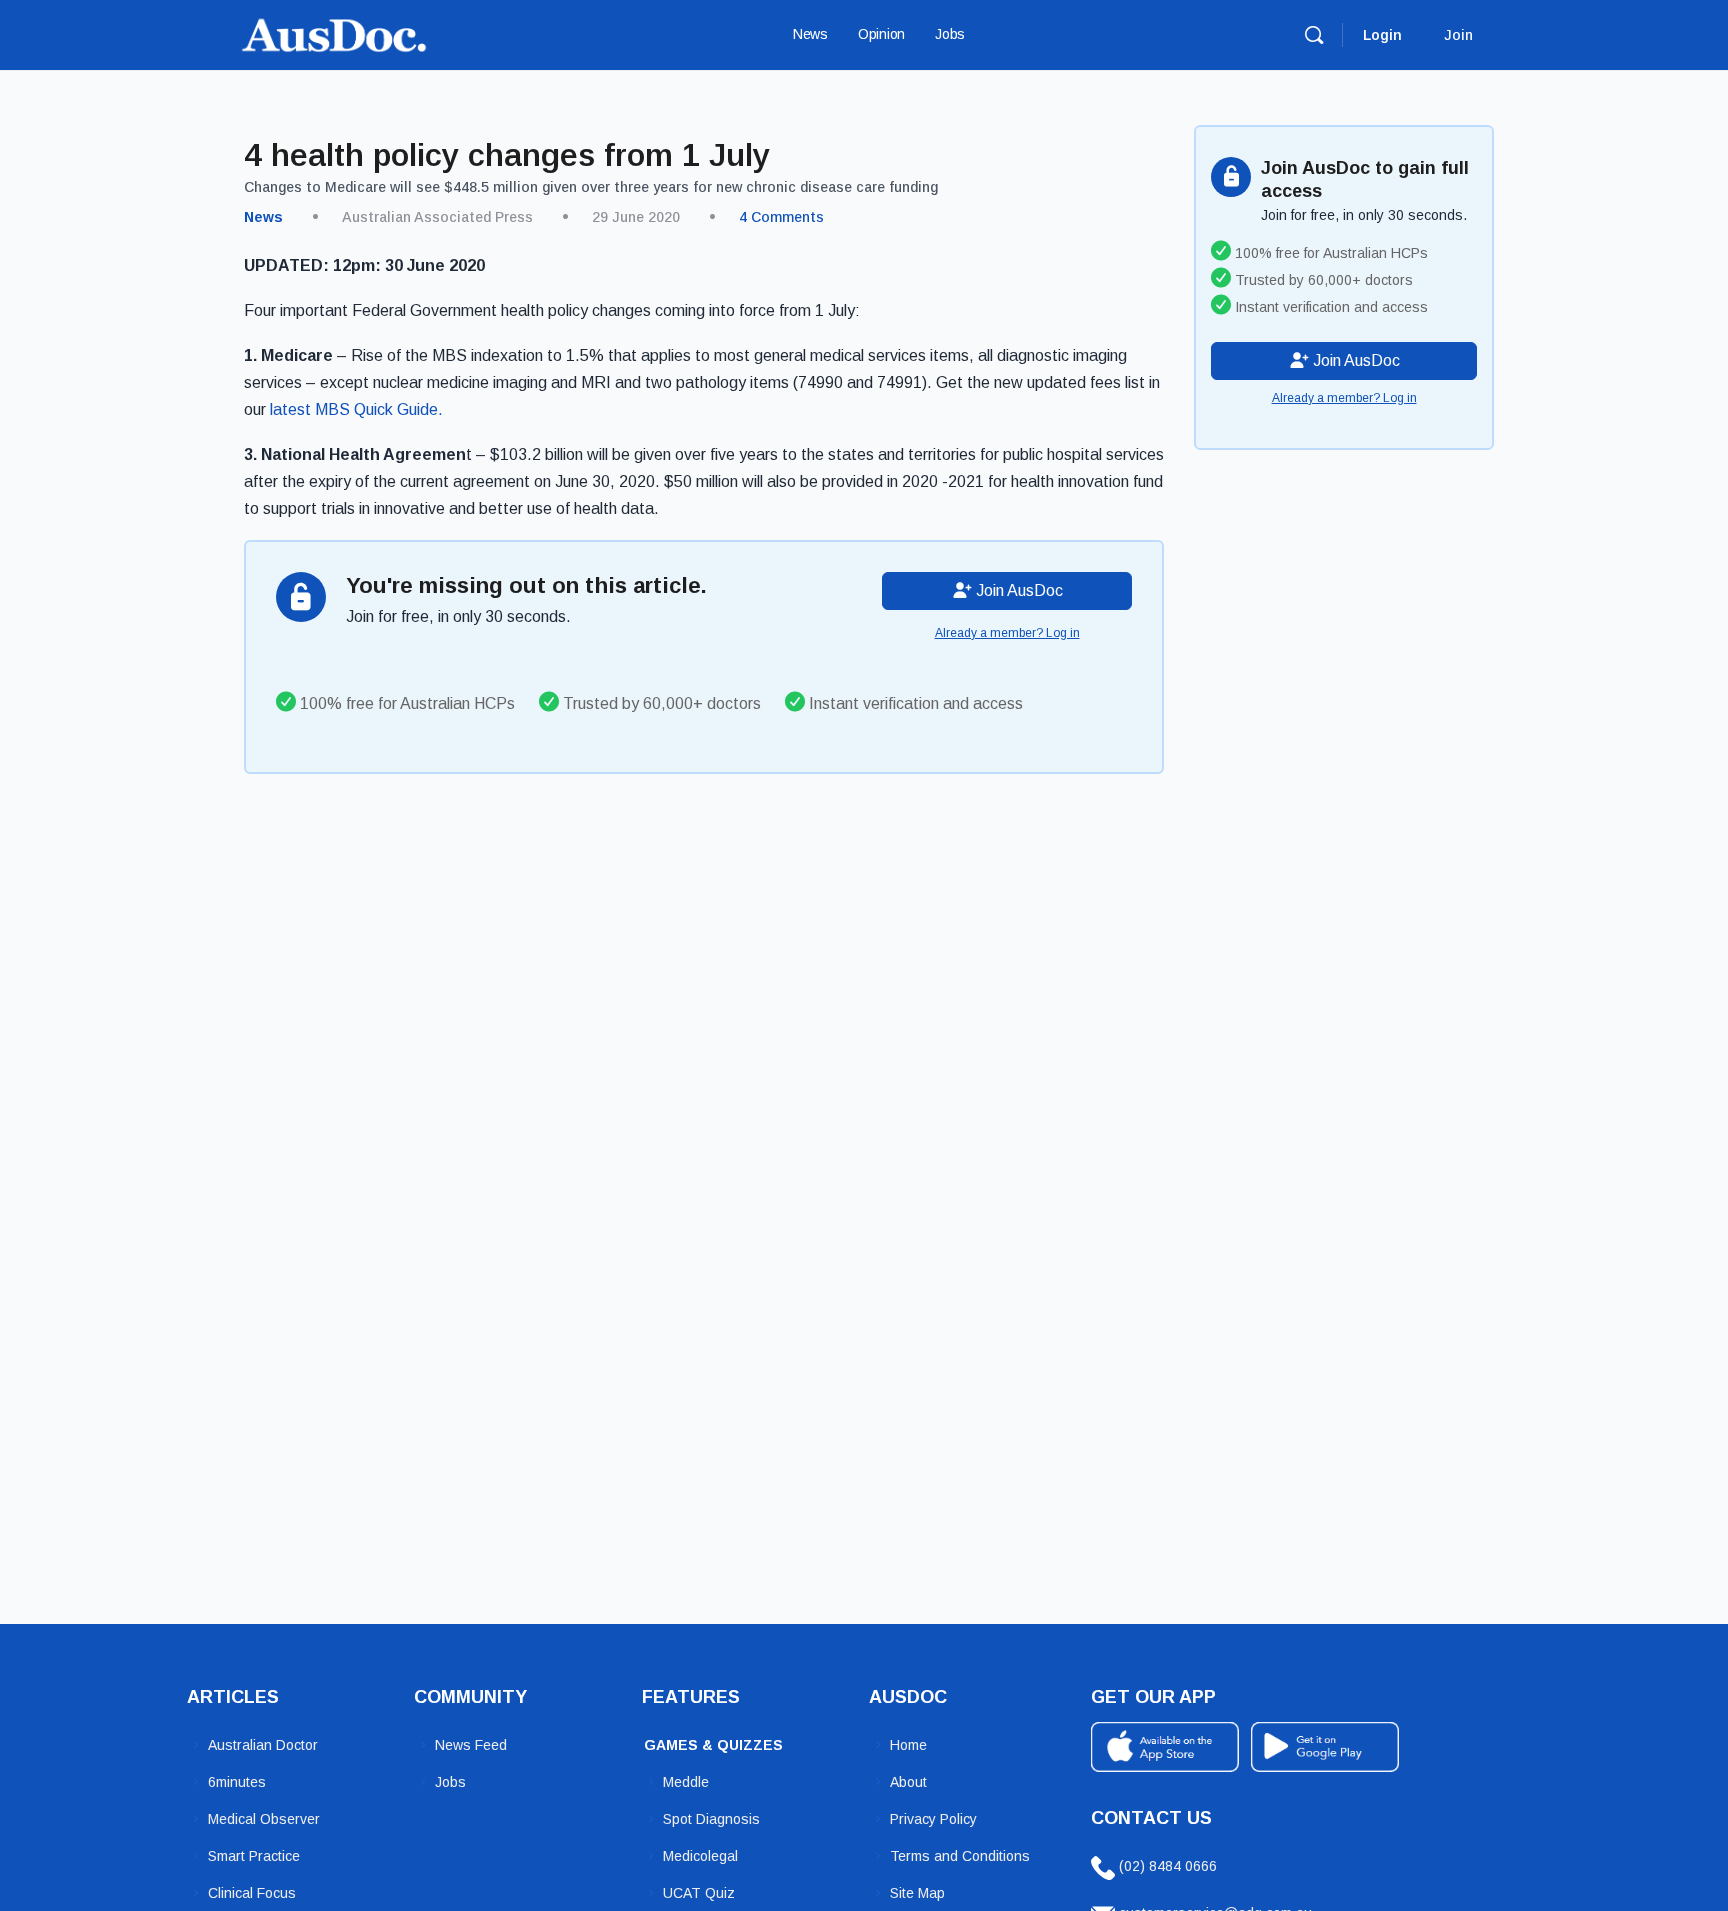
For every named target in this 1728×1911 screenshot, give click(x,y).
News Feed (471, 1745)
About (908, 1782)
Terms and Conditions (960, 1856)
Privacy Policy (933, 1819)
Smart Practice (254, 1856)
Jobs (450, 1782)
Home (908, 1745)
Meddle (686, 1782)
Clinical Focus (252, 1893)
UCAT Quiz (699, 1893)
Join (1458, 35)
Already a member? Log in (1007, 633)
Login (1382, 35)
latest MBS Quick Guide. (354, 409)
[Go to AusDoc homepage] (334, 32)
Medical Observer (264, 1819)
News (263, 217)
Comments (781, 217)
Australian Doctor (263, 1745)
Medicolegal (700, 1856)
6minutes (237, 1782)
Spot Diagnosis (711, 1819)
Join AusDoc (1017, 590)
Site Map (917, 1893)
